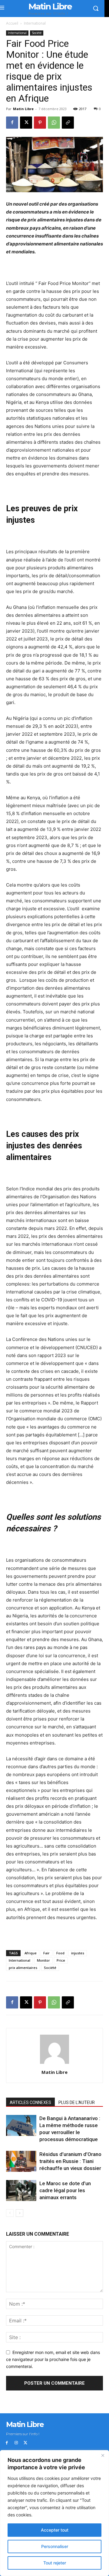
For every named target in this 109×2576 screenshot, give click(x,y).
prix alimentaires (23, 1968)
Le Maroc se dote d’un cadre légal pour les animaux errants (65, 2190)
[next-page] (20, 2213)
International (35, 23)
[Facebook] (12, 123)
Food (60, 1953)
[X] (26, 123)
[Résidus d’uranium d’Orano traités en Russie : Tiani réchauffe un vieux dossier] (21, 2161)
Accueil (12, 23)
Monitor (43, 1960)
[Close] (103, 2455)
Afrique (31, 1953)
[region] (54, 2513)
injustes (78, 1953)
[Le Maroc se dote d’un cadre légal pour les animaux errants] (21, 2191)
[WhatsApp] (54, 123)
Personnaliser (55, 2546)
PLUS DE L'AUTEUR (77, 2102)
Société (37, 33)
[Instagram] (16, 2443)
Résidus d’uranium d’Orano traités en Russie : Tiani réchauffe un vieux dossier (70, 2161)
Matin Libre (23, 109)
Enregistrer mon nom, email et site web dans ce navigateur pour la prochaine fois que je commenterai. (53, 2359)
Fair (46, 1953)
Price (61, 1960)
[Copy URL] (68, 123)
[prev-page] (10, 2213)
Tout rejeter (55, 2563)
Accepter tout (55, 2530)
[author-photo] (54, 2064)
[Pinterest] (40, 123)
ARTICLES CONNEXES (30, 2102)
